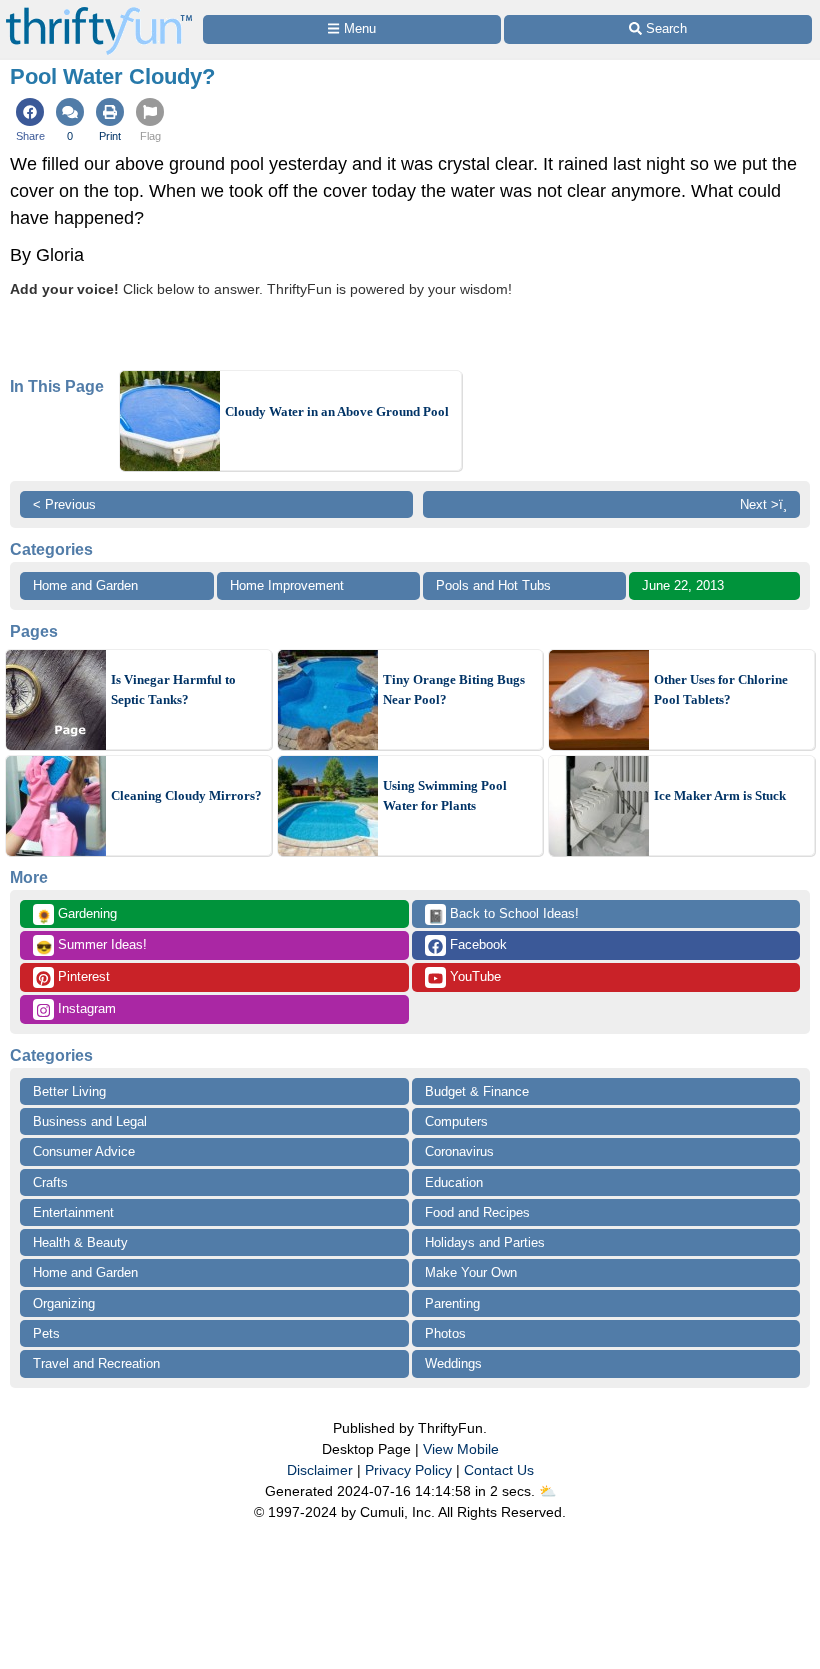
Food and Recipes (477, 1212)
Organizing (64, 1303)
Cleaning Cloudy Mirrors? (186, 795)
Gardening (76, 915)
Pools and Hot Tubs (493, 585)
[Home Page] (99, 11)
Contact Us (499, 1470)
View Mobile (461, 1449)
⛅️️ (547, 1491)
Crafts (50, 1182)
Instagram (85, 1008)
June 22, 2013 (683, 585)
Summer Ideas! (91, 946)
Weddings (453, 1363)
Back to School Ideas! (503, 915)
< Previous (64, 504)
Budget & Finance (477, 1091)
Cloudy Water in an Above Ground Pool (337, 411)
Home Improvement (287, 585)
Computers (456, 1121)
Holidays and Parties (485, 1242)
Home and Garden (85, 585)
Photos (445, 1333)
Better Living (69, 1091)
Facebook (476, 944)
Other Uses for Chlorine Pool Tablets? (721, 689)
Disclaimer (320, 1470)
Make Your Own (471, 1272)
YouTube (473, 976)
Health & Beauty (80, 1242)
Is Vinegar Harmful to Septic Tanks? (173, 689)
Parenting (452, 1303)
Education (454, 1182)
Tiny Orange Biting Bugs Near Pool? (454, 689)
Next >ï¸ (763, 504)
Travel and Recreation (96, 1363)
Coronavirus (459, 1151)
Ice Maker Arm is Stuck (720, 795)
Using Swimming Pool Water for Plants (445, 795)
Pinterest (82, 976)
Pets (46, 1333)
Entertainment (73, 1212)
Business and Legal (90, 1121)
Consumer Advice (84, 1151)
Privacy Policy (408, 1470)
